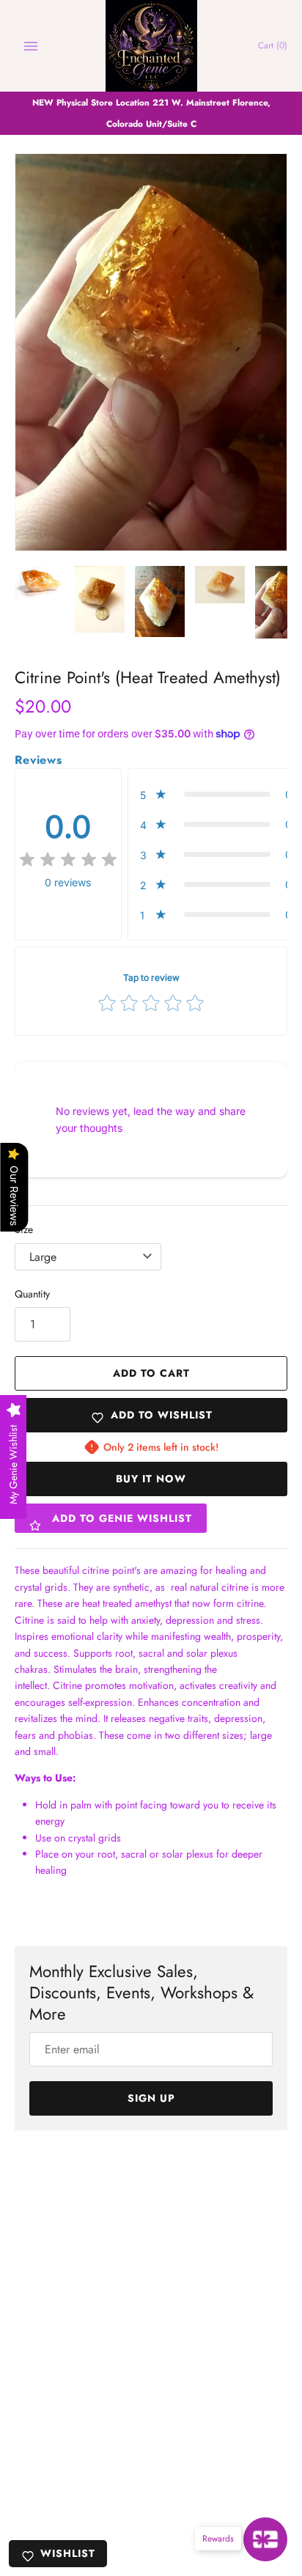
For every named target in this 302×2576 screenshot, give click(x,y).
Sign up (151, 2098)
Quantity (32, 1294)
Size (24, 1229)
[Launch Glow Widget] (265, 2539)
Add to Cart (151, 1373)
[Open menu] (31, 46)
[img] (68, 860)
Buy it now (151, 1479)
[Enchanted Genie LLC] (151, 46)
